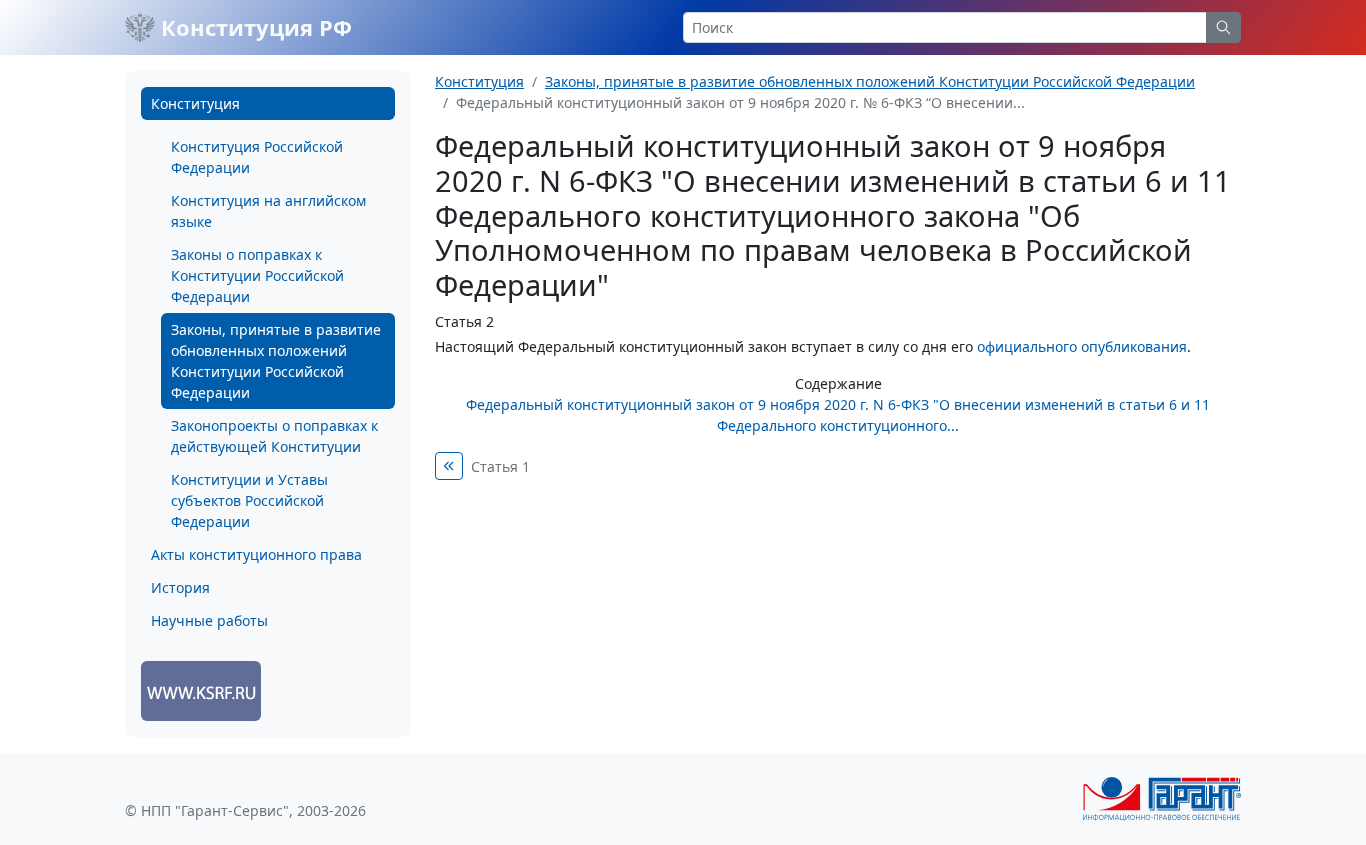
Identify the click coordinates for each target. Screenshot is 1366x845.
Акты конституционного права (256, 554)
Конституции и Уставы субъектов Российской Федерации (249, 500)
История (180, 587)
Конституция (195, 103)
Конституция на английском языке (268, 211)
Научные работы (209, 620)
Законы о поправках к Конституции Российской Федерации (257, 275)
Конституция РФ (253, 27)
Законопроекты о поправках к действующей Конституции (274, 436)
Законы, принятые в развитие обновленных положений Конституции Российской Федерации (276, 361)
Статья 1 (500, 466)
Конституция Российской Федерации (257, 157)
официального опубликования (1082, 346)
